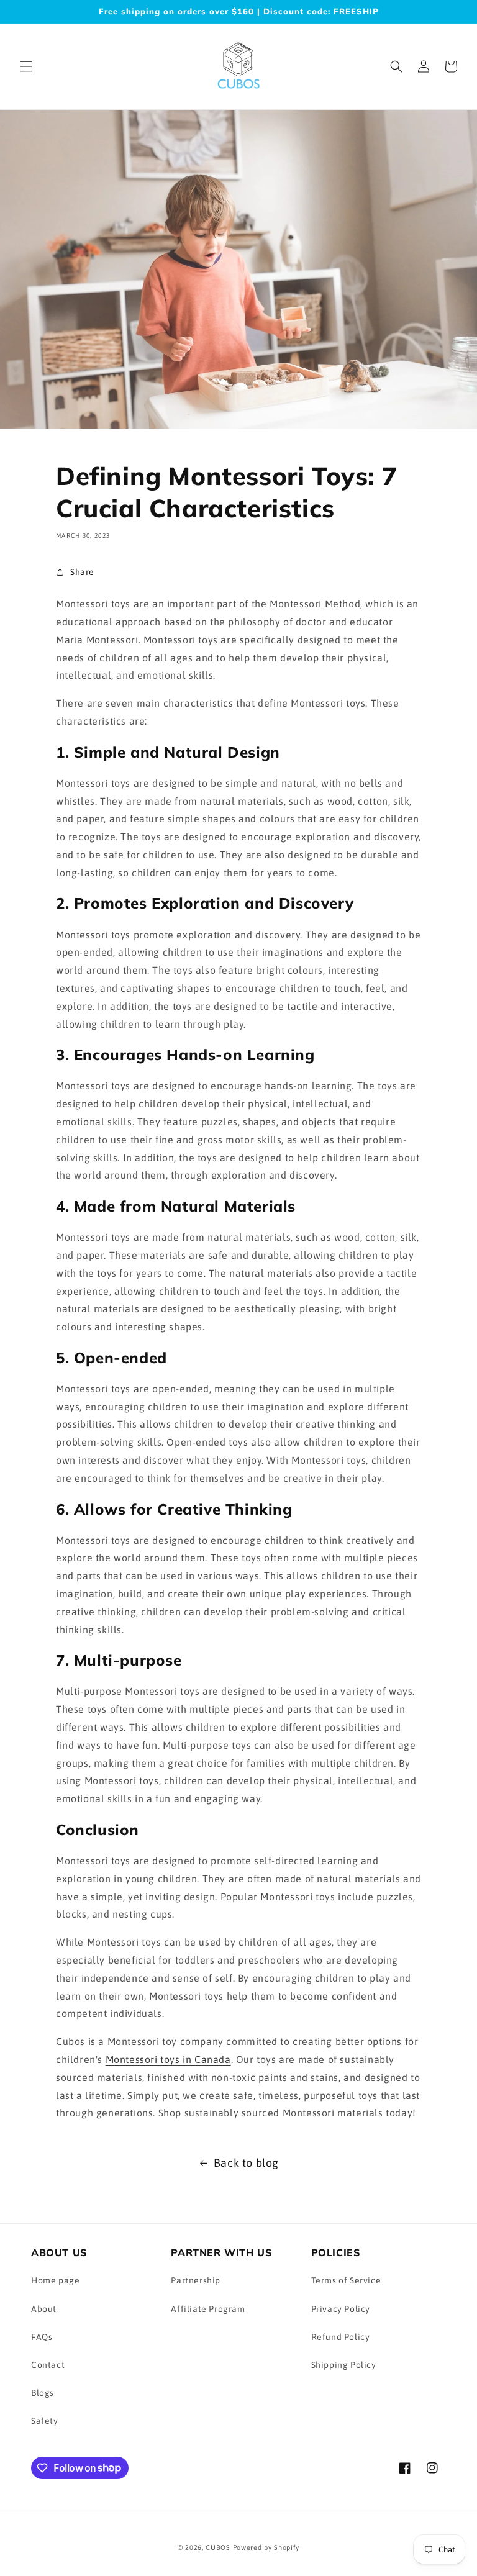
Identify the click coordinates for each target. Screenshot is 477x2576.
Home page (55, 2280)
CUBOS (218, 2547)
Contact (48, 2365)
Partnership (196, 2280)
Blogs (43, 2393)
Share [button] (82, 572)
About (44, 2309)
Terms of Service (346, 2280)
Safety (45, 2421)
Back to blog (246, 2163)
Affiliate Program (208, 2309)
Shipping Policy (344, 2365)
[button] (26, 66)
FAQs (42, 2337)
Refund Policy (341, 2337)
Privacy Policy (341, 2309)
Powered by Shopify (266, 2547)
